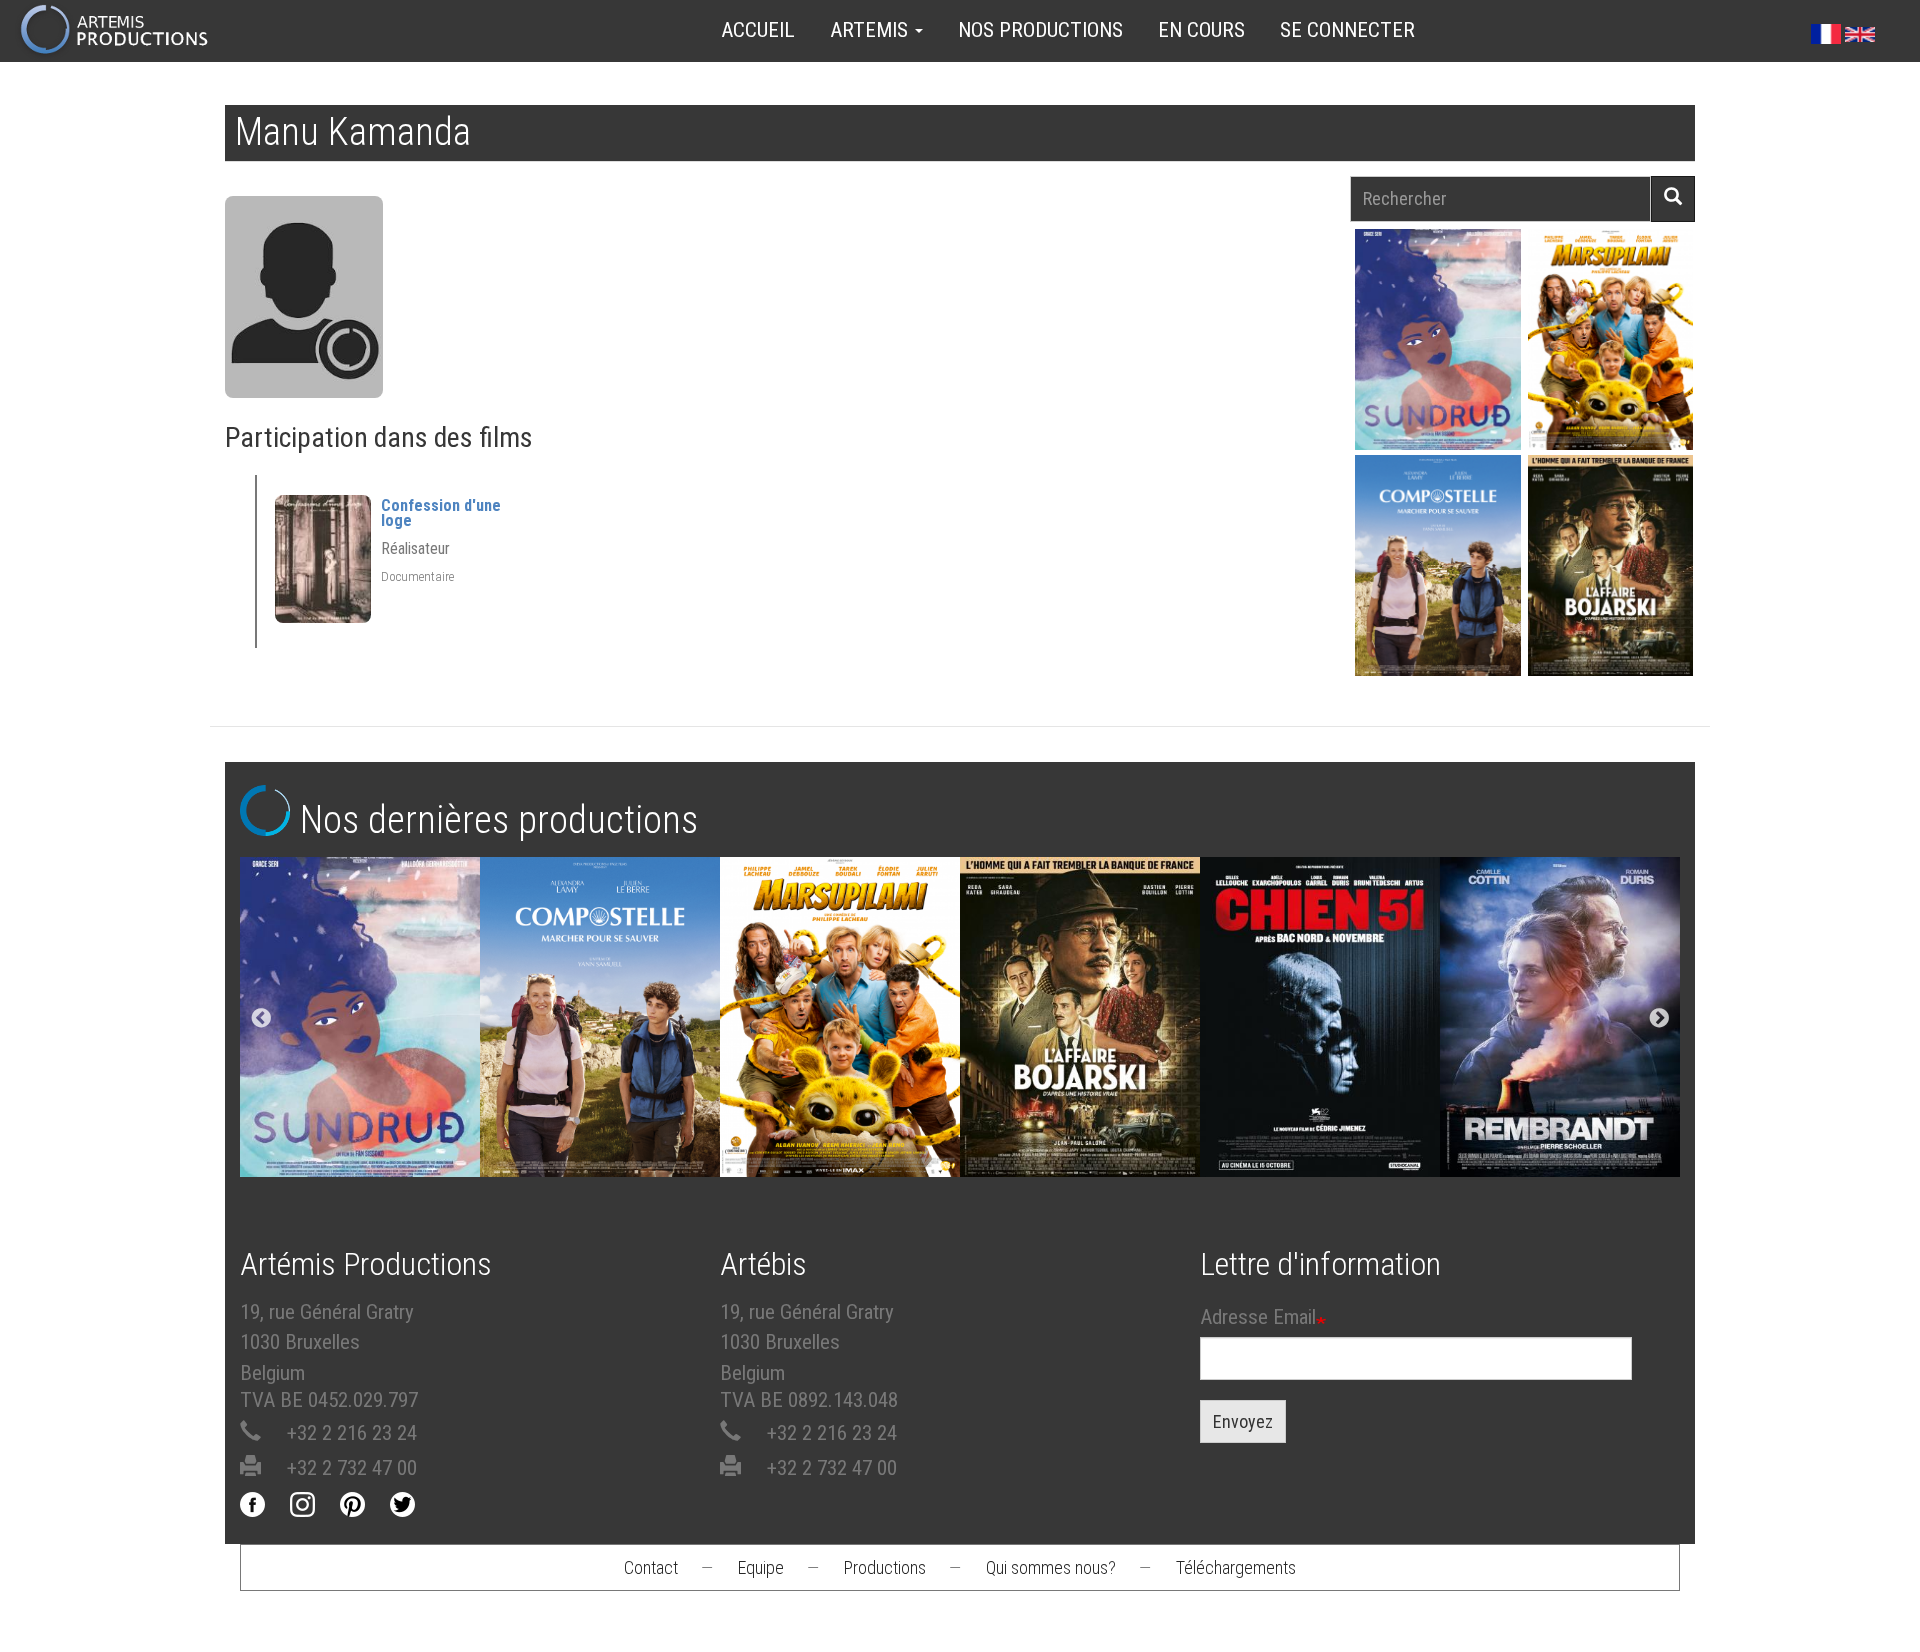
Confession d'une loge (441, 513)
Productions (885, 1567)
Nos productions (1040, 30)
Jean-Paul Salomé (1610, 600)
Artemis (871, 30)
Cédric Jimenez (1320, 1022)
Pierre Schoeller (1560, 1022)
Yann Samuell (1437, 600)
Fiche (1448, 293)
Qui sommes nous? (1051, 1567)
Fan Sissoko (1437, 345)
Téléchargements (1236, 1567)
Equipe (761, 1567)
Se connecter (1347, 30)
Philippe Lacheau (1610, 374)
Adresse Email (1258, 1317)
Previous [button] (261, 1019)
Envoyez (1243, 1421)
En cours (1201, 30)
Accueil (758, 30)
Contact (651, 1567)
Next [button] (1659, 1019)
